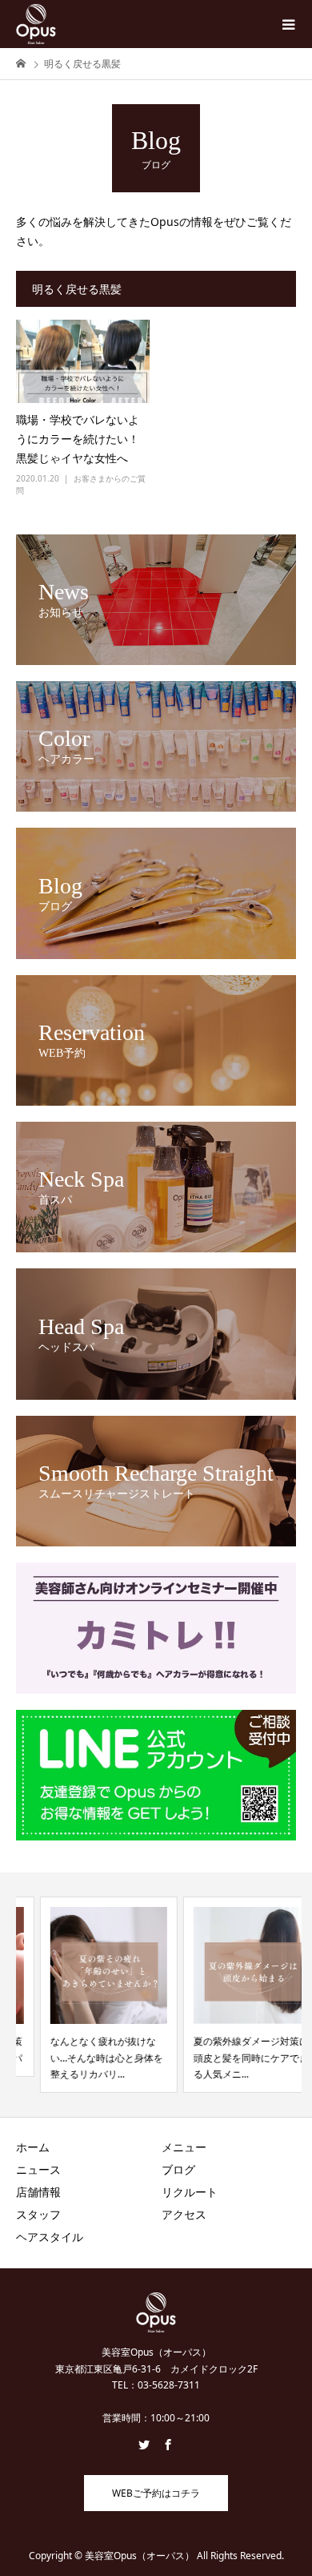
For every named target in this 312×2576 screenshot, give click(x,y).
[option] (85, 1995)
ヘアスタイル (50, 2237)
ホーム (33, 2147)
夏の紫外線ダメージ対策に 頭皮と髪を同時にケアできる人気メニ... (227, 2058)
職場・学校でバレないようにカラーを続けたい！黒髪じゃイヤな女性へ (78, 439)
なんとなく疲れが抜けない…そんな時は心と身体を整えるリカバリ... (83, 2058)
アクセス (184, 2214)
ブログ (178, 2169)
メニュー (184, 2147)
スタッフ (38, 2214)
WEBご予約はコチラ (156, 2493)
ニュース (38, 2169)
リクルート (190, 2192)
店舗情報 (38, 2192)
